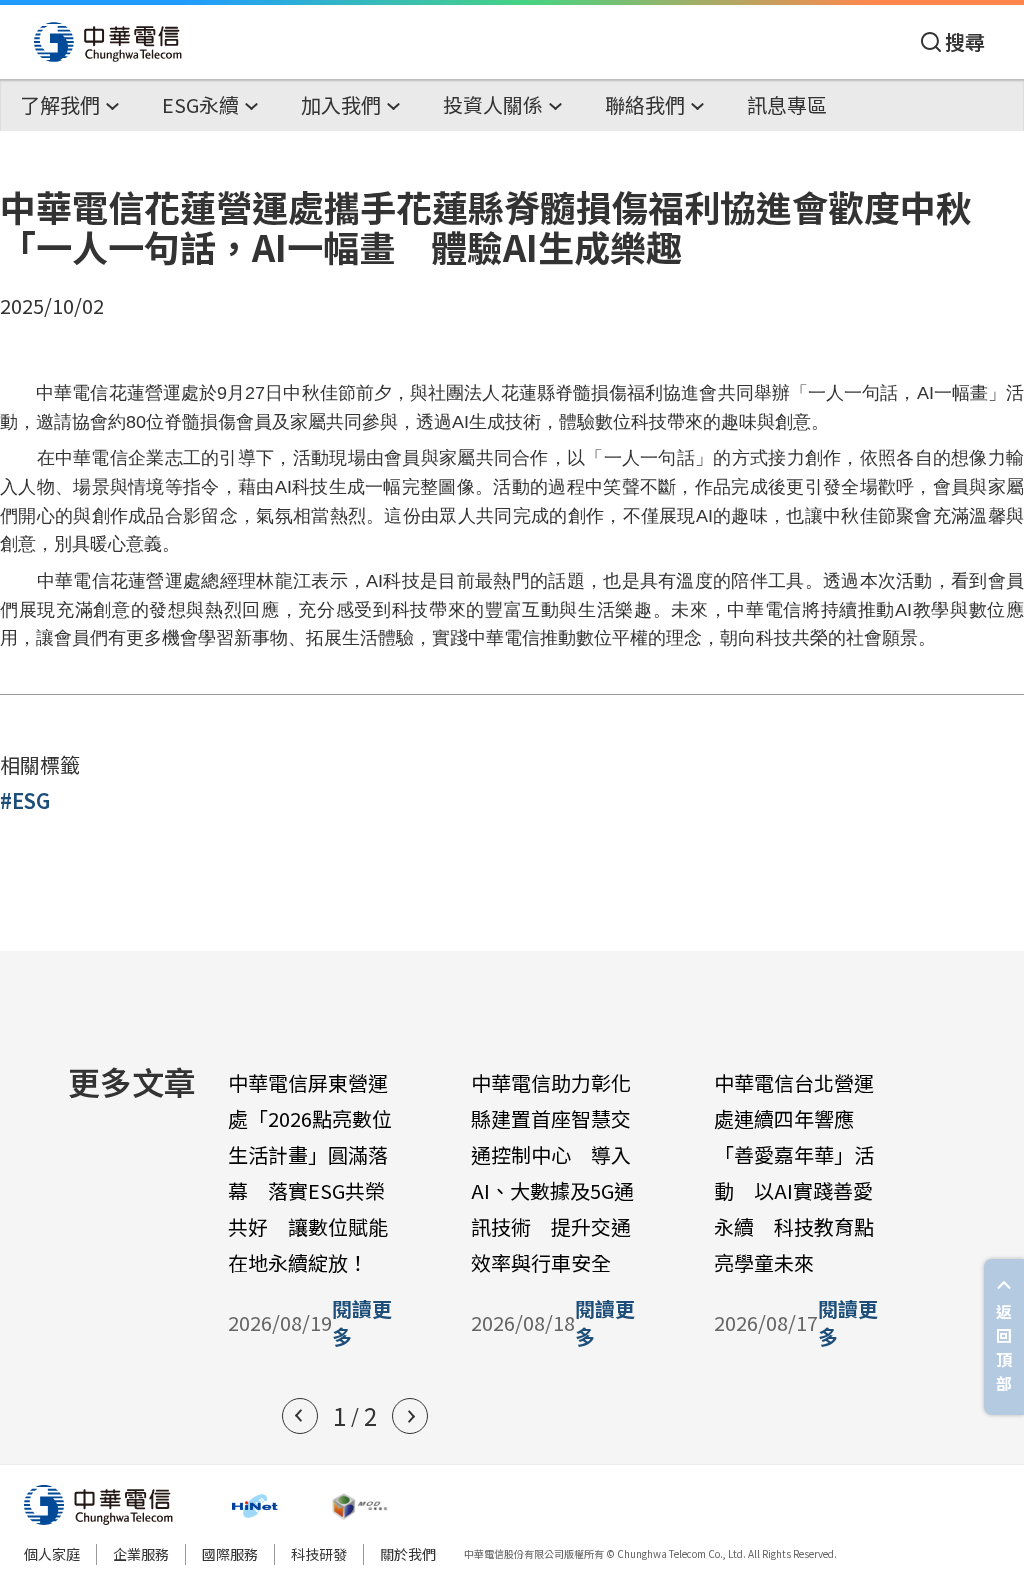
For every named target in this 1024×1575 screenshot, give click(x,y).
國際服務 (230, 1554)
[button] (300, 1416)
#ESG (25, 800)
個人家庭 (52, 1554)
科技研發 (319, 1554)
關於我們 (408, 1554)
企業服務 (141, 1554)
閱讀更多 (362, 1323)
